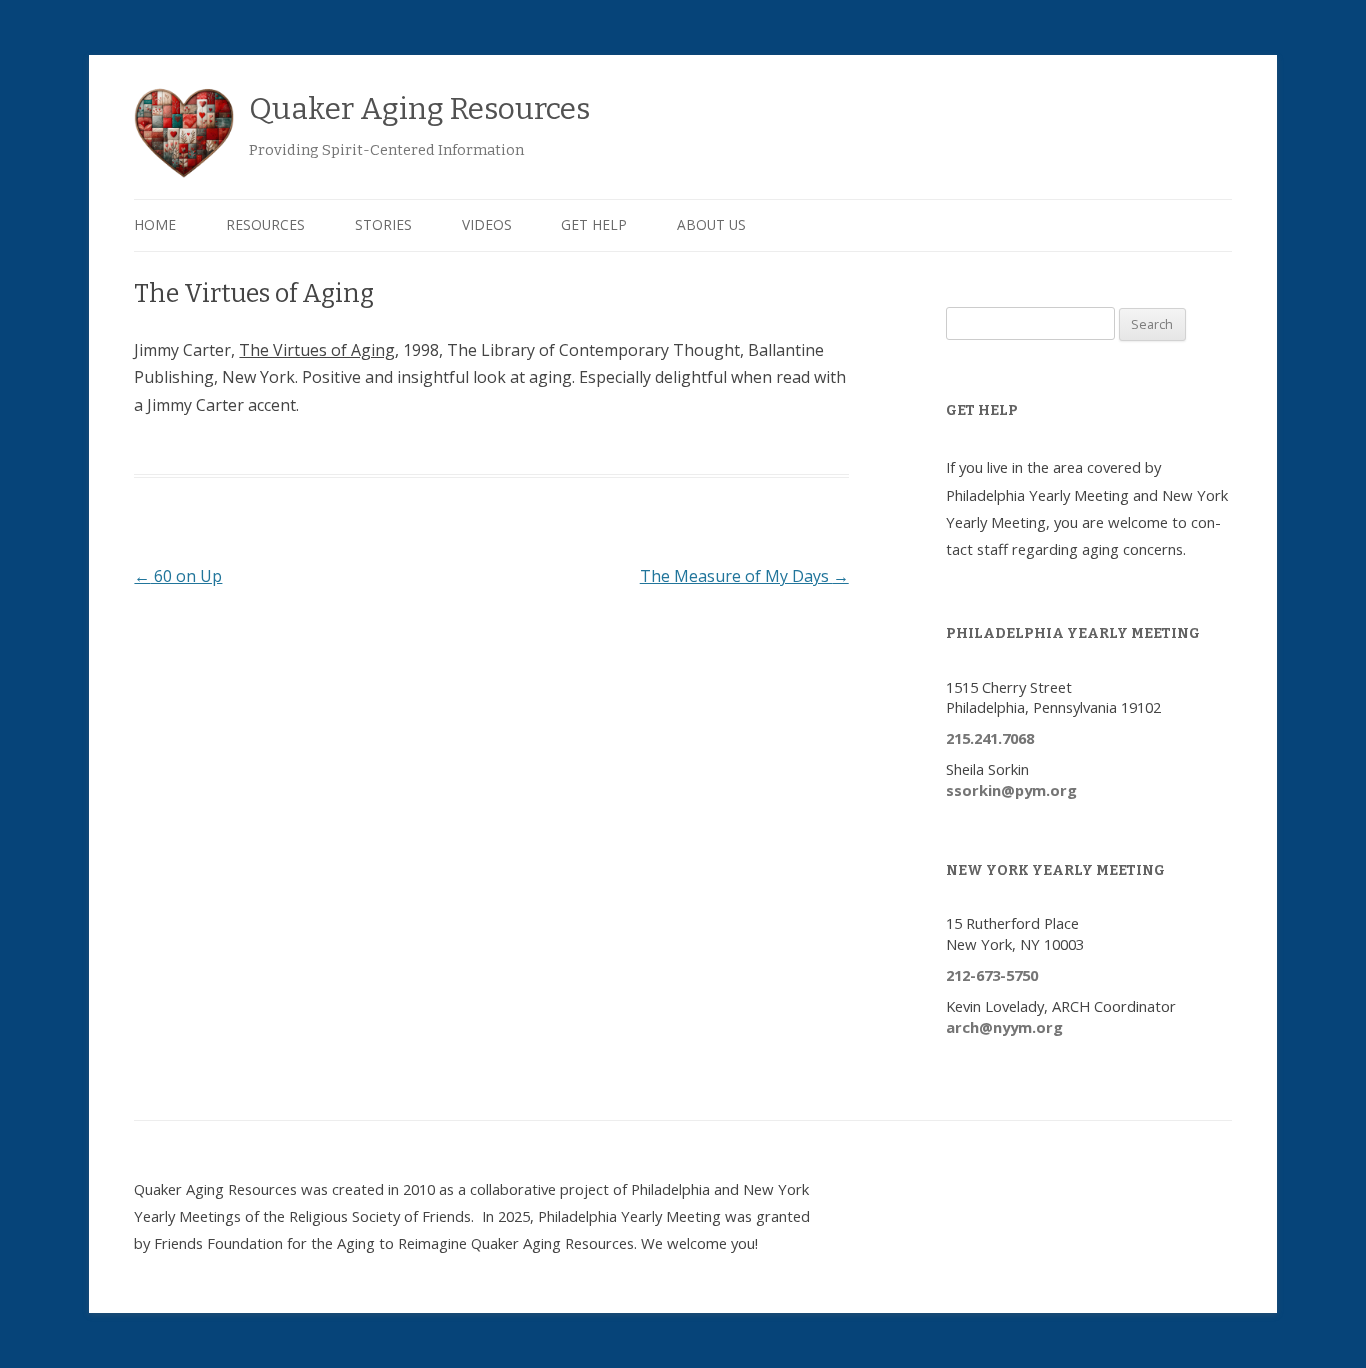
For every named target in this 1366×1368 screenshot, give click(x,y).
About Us (711, 224)
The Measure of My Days (744, 576)
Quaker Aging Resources (419, 109)
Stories (383, 224)
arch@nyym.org (1004, 1027)
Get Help (594, 224)
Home (155, 224)
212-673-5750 (992, 975)
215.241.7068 (990, 738)
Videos (487, 224)
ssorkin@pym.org (1011, 790)
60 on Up (178, 576)
